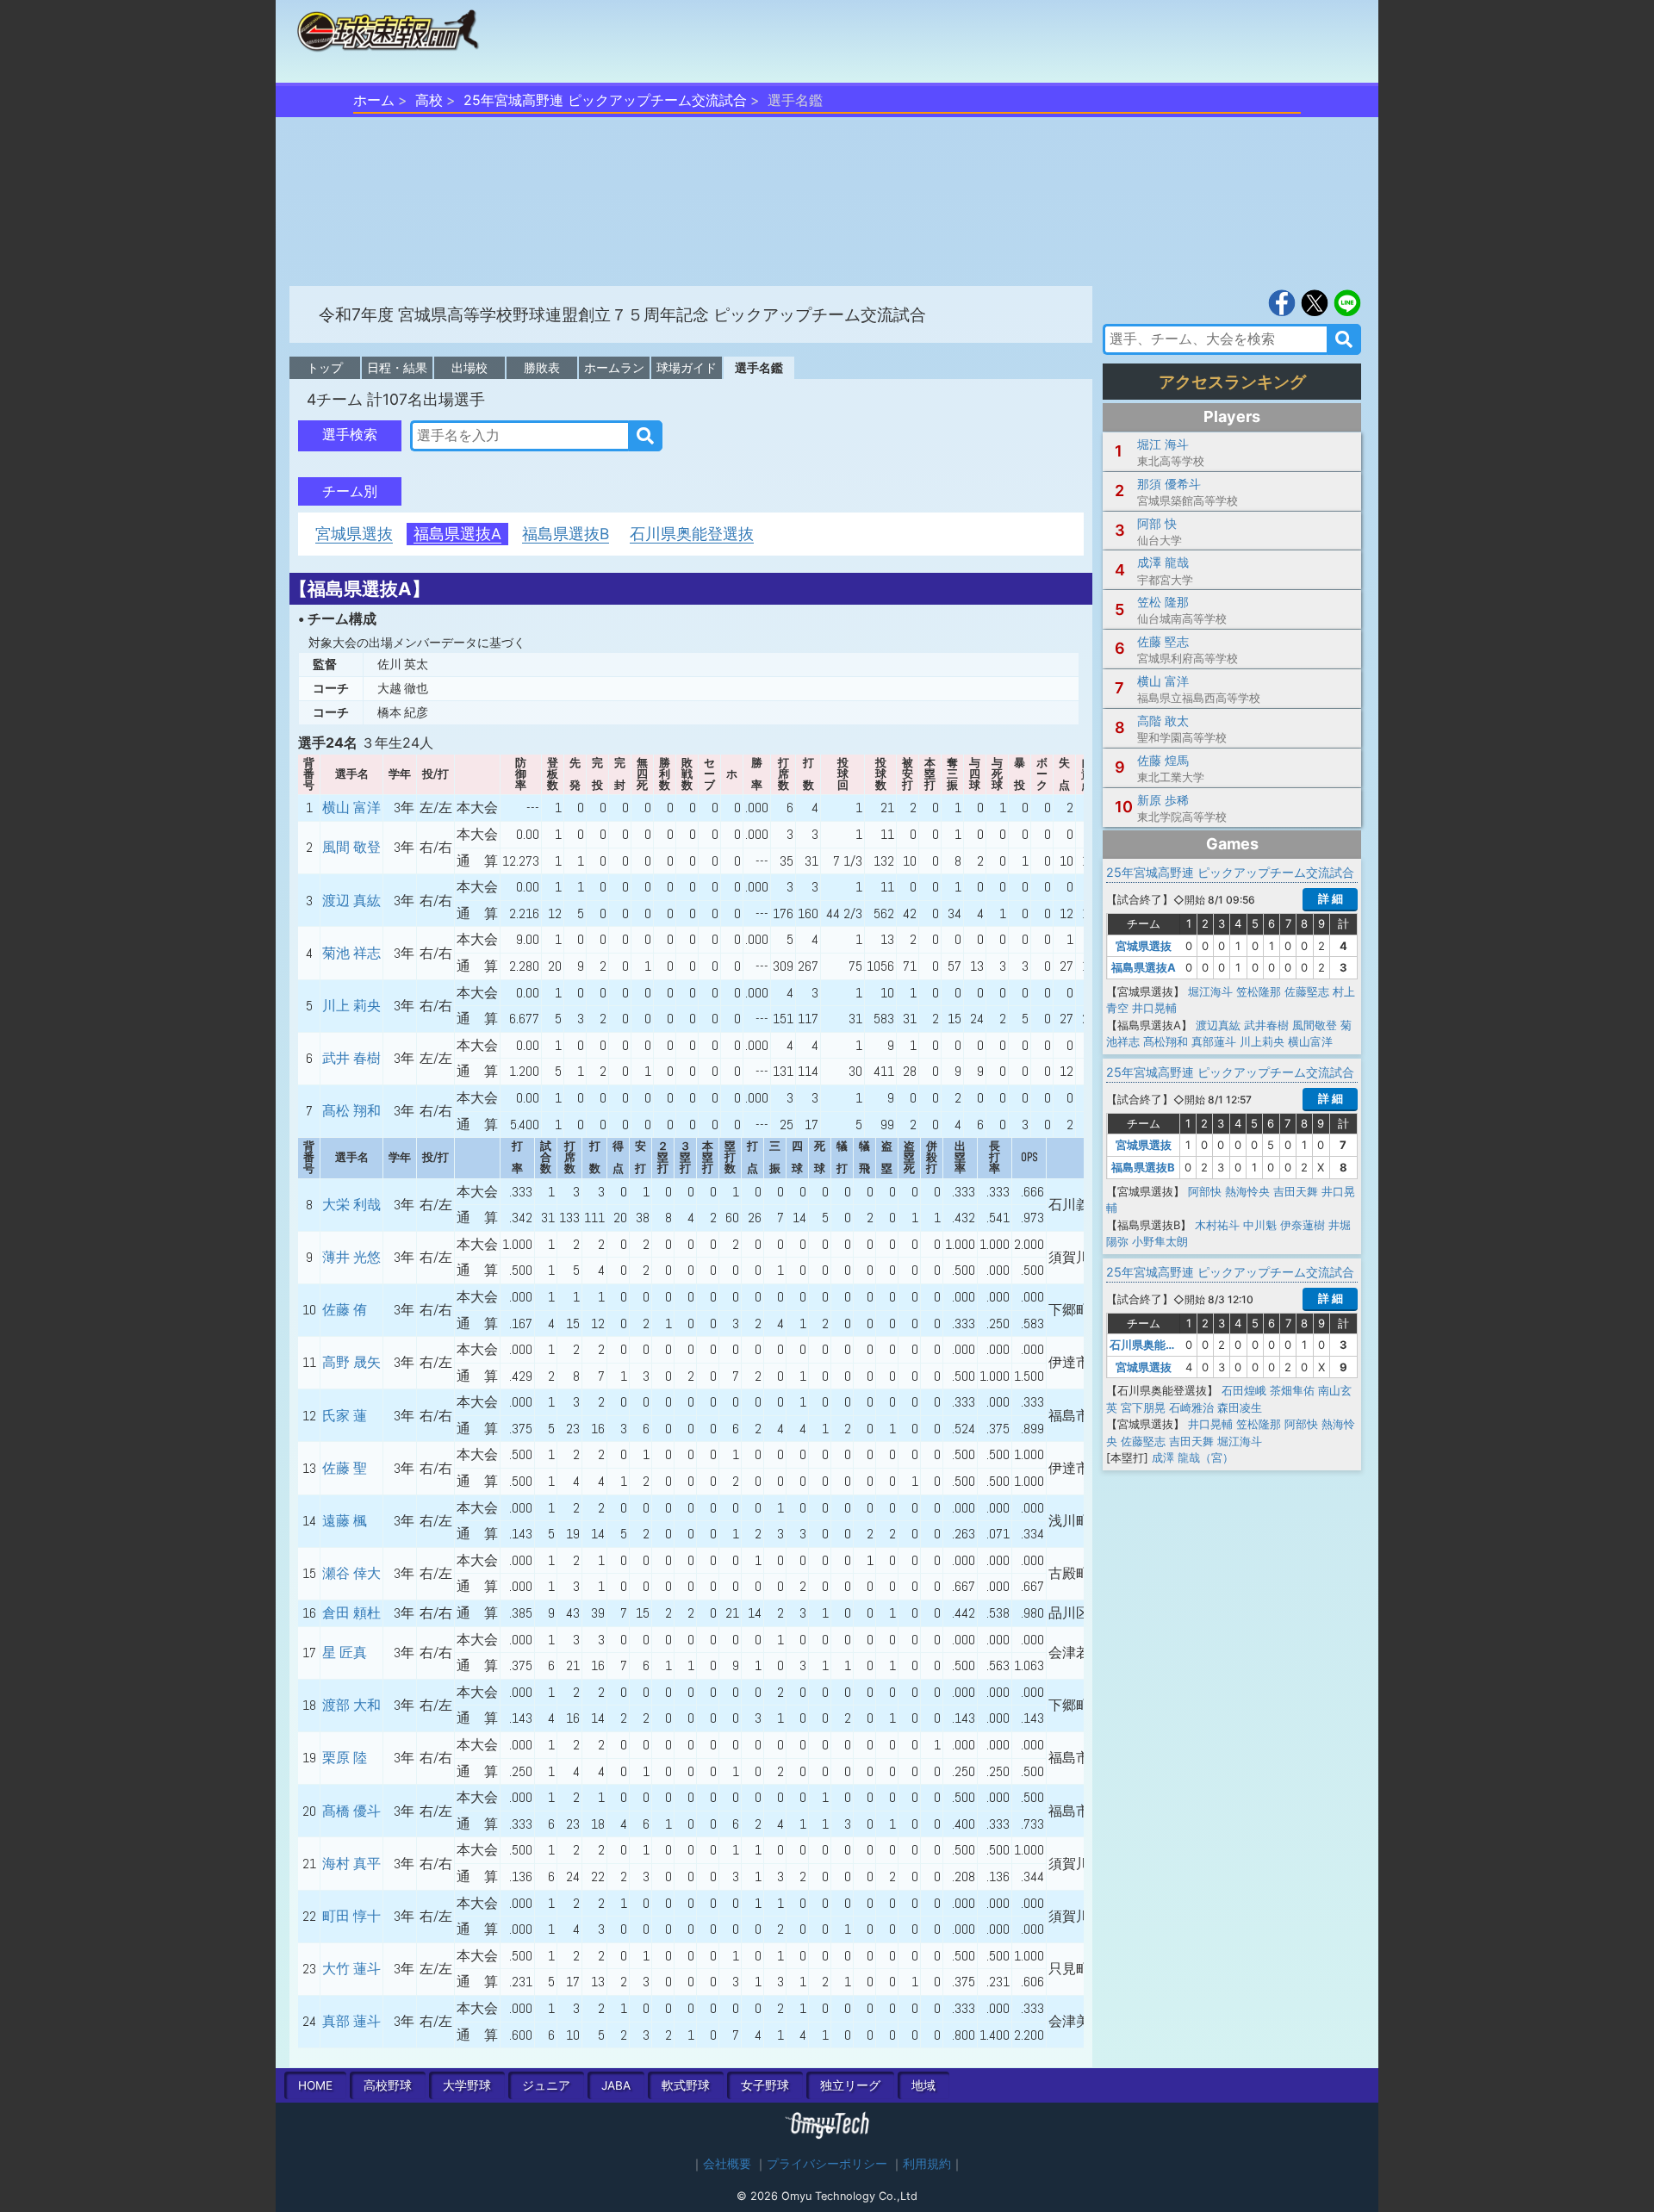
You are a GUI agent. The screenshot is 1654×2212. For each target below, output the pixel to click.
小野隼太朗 (1160, 1241)
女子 (765, 2085)
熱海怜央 (1247, 1191)
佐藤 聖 (345, 1468)
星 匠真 (345, 1653)
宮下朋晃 (1143, 1407)
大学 (467, 2085)
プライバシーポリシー (827, 2164)
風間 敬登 (351, 847)
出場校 (469, 367)
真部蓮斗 (1214, 1041)
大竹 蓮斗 (351, 1969)
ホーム (374, 100)
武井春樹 (1266, 1025)
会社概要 (727, 2164)
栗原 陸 (345, 1758)
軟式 (686, 2085)
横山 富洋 (351, 808)
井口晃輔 (1154, 1008)
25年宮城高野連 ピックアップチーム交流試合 (605, 100)
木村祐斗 (1217, 1225)
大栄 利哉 (351, 1205)
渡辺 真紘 (351, 901)
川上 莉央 (351, 1006)
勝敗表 (542, 367)
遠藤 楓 (345, 1521)
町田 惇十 (351, 1916)
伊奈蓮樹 (1303, 1225)
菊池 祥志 (351, 953)
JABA (616, 2085)
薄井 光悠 (351, 1257)
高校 (429, 100)
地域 (923, 2085)
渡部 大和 (351, 1705)
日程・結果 (397, 367)
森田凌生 (1240, 1407)
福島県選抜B (566, 534)
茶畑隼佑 (1292, 1390)
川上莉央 (1262, 1041)
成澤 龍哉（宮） (1193, 1457)
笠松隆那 (1259, 991)
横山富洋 (1310, 1041)
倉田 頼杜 (351, 1613)
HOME (315, 2085)
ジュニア (546, 2085)
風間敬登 (1315, 1025)
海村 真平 (351, 1864)
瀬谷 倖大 (351, 1573)
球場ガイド (687, 367)
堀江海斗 (1210, 991)
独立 (850, 2085)
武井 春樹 (351, 1058)
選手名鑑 (759, 367)
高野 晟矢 (351, 1362)
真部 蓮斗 (351, 2021)
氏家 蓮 (345, 1416)
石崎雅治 (1191, 1407)
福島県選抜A (457, 534)
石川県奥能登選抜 (692, 534)
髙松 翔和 (351, 1111)
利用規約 (927, 2164)
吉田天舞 (1296, 1191)
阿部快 (1205, 1191)
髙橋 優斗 (351, 1811)
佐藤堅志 (1307, 991)
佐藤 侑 (345, 1310)
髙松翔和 (1166, 1041)
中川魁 (1260, 1225)
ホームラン (614, 367)
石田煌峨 (1244, 1390)
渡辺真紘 (1218, 1025)
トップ (325, 367)
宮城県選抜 (354, 534)
